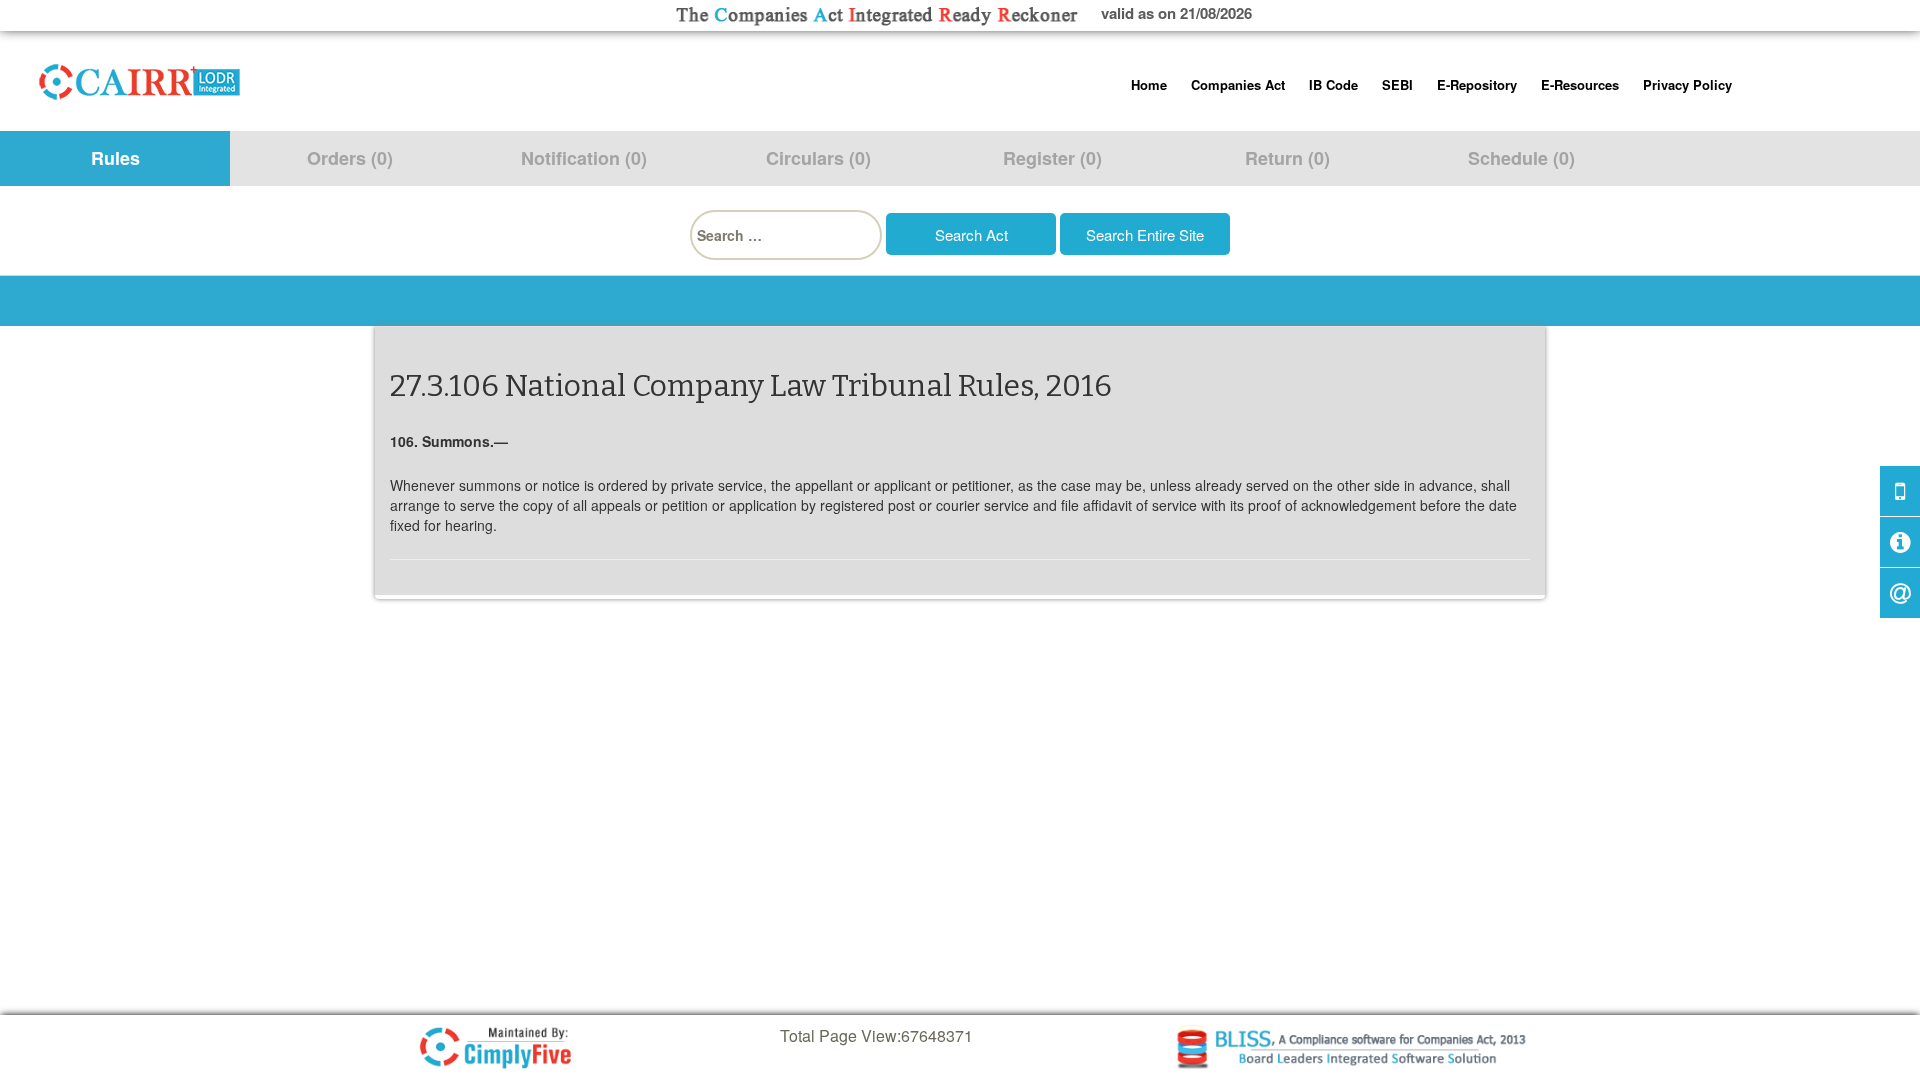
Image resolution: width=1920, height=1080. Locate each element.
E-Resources (1580, 84)
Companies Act (1238, 84)
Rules (115, 158)
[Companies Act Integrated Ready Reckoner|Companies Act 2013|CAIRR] (140, 78)
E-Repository (1477, 84)
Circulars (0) (818, 158)
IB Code (1333, 84)
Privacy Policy (1687, 84)
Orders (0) (350, 158)
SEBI (1397, 84)
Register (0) (1052, 158)
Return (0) (1287, 158)
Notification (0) (584, 158)
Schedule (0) (1521, 158)
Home (1149, 84)
